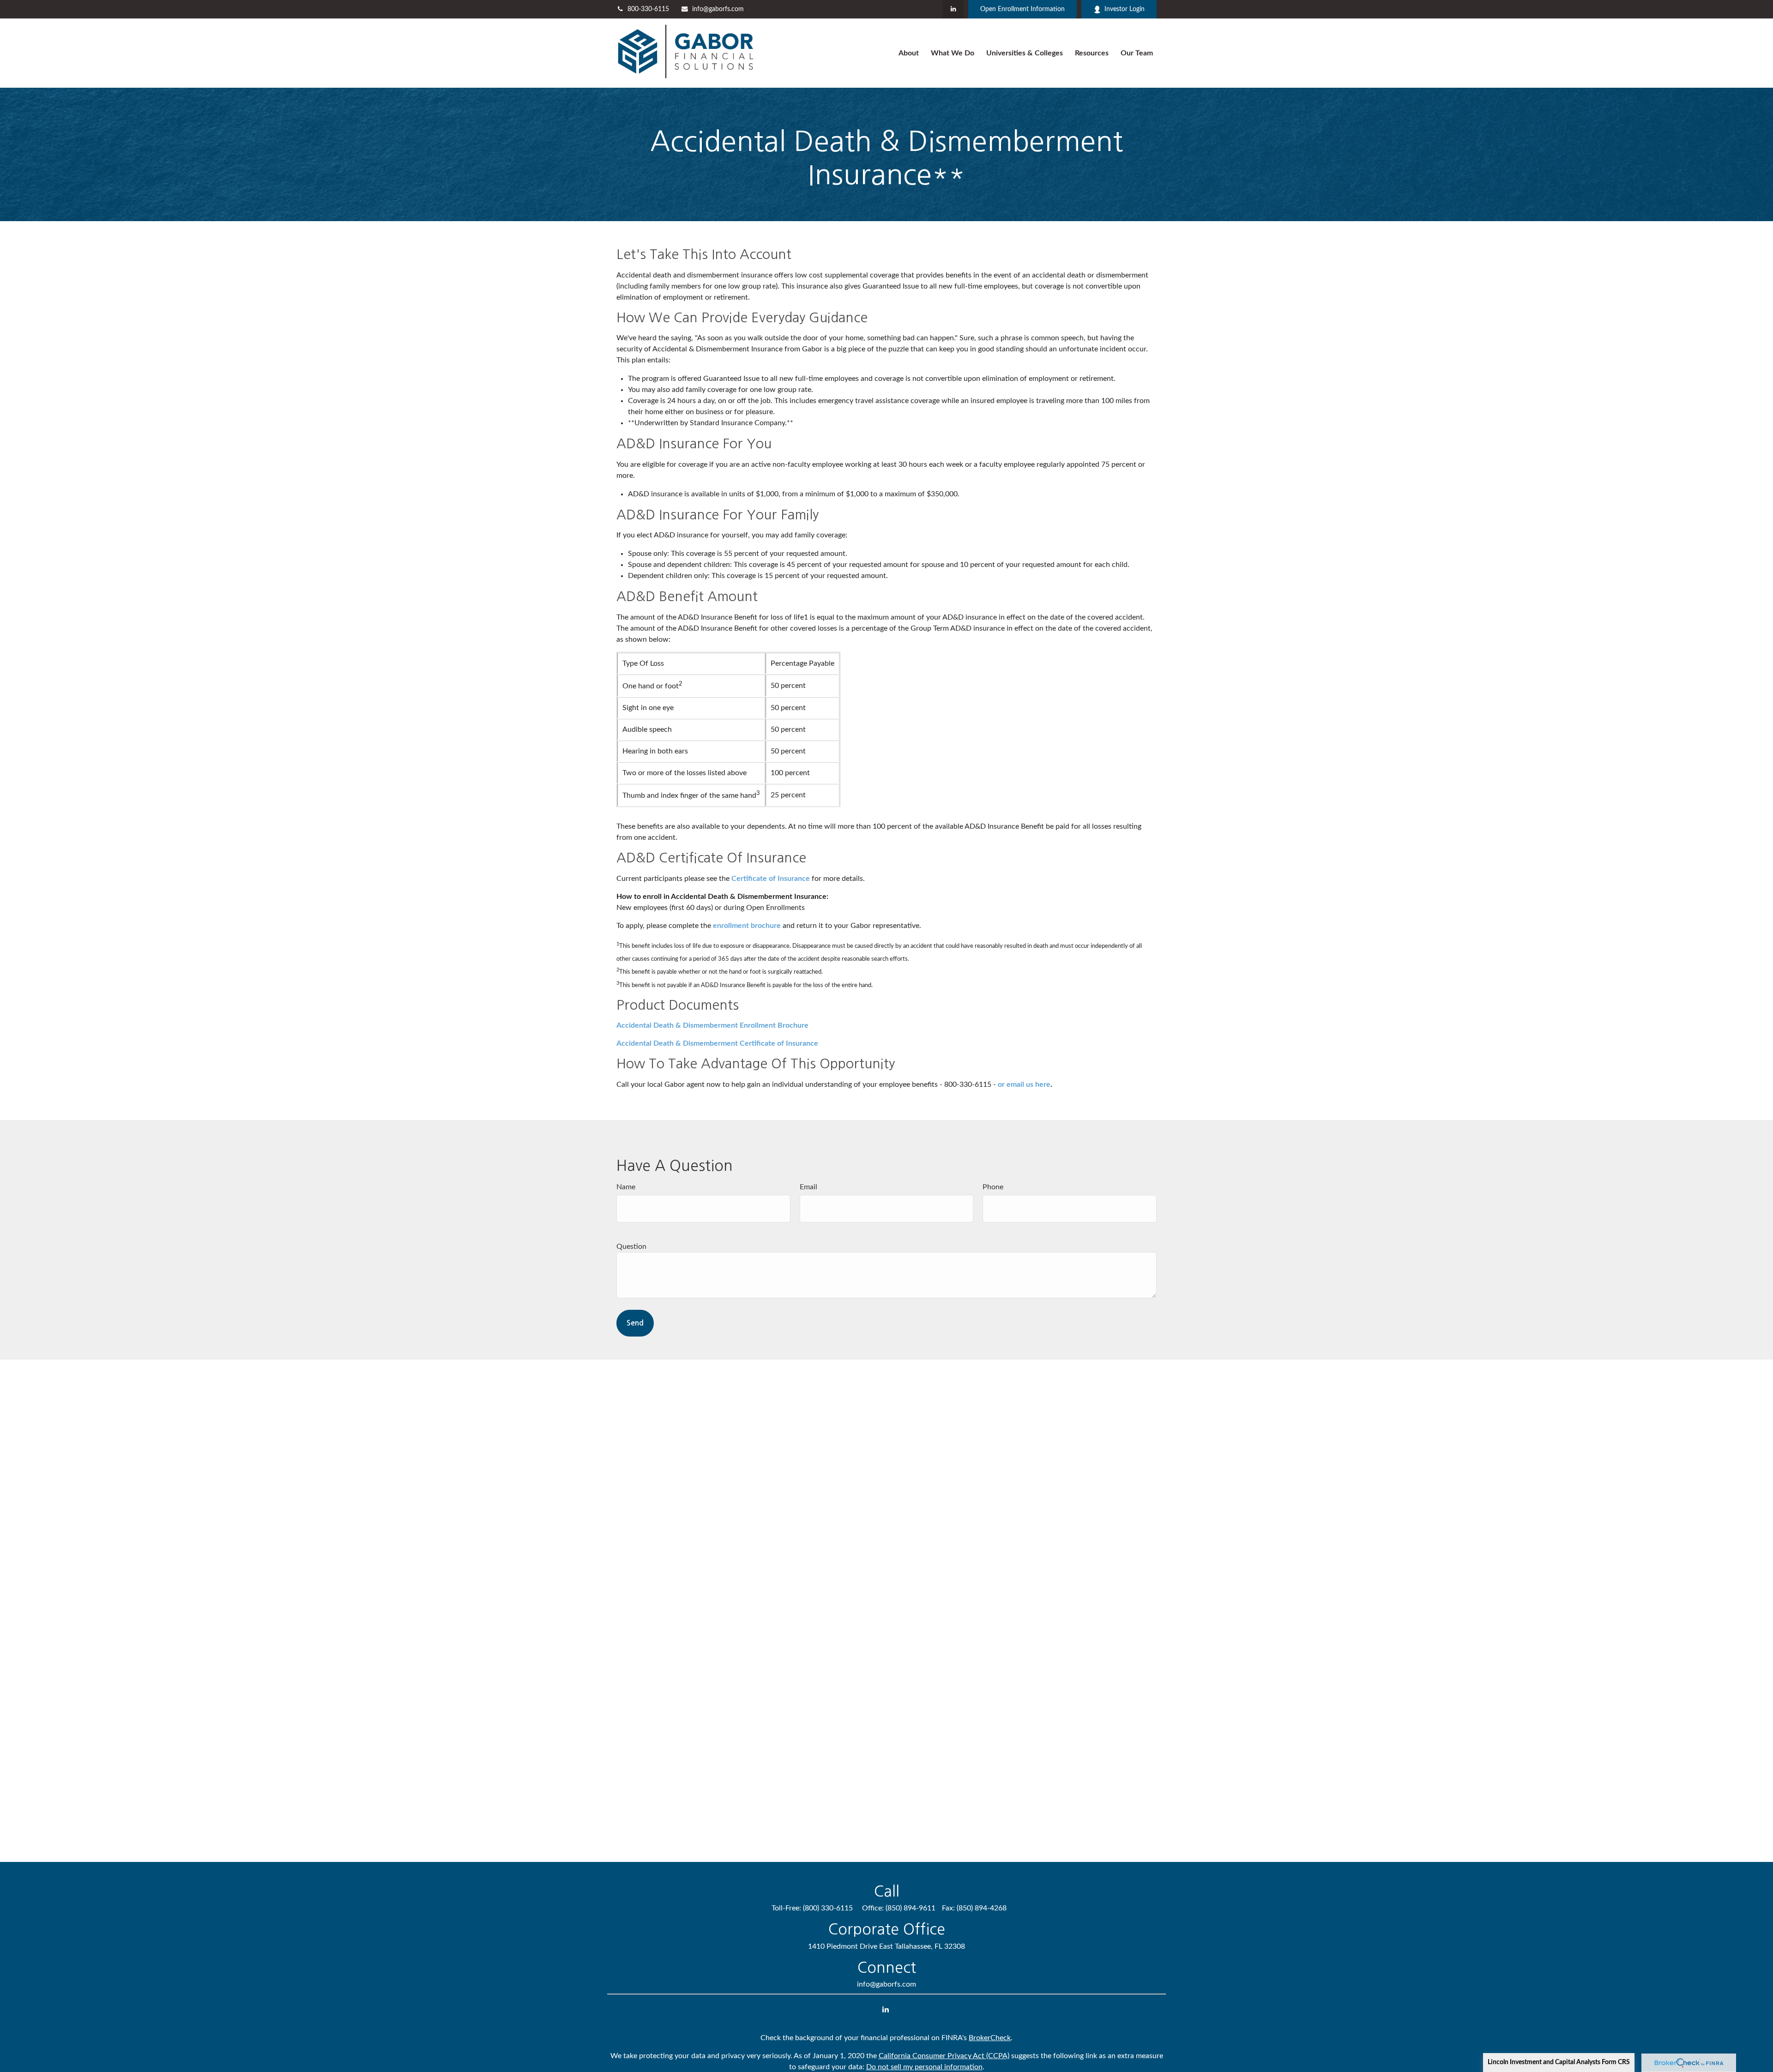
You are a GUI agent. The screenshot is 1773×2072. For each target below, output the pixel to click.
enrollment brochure (747, 926)
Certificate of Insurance (771, 879)
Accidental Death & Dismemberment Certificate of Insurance (717, 1043)
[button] (909, 53)
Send (635, 1323)
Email (808, 1187)
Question (631, 1247)
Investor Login (1125, 9)
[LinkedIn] (953, 9)
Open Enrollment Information (1022, 9)
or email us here (1024, 1084)
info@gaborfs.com (718, 9)
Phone (993, 1187)
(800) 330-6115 (828, 1908)
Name (626, 1187)
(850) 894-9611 (911, 1908)
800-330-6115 (648, 9)
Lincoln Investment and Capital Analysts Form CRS (1559, 2062)
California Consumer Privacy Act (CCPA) (944, 2056)
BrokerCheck (990, 2038)
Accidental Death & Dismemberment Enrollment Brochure (712, 1025)
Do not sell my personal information (924, 2067)
